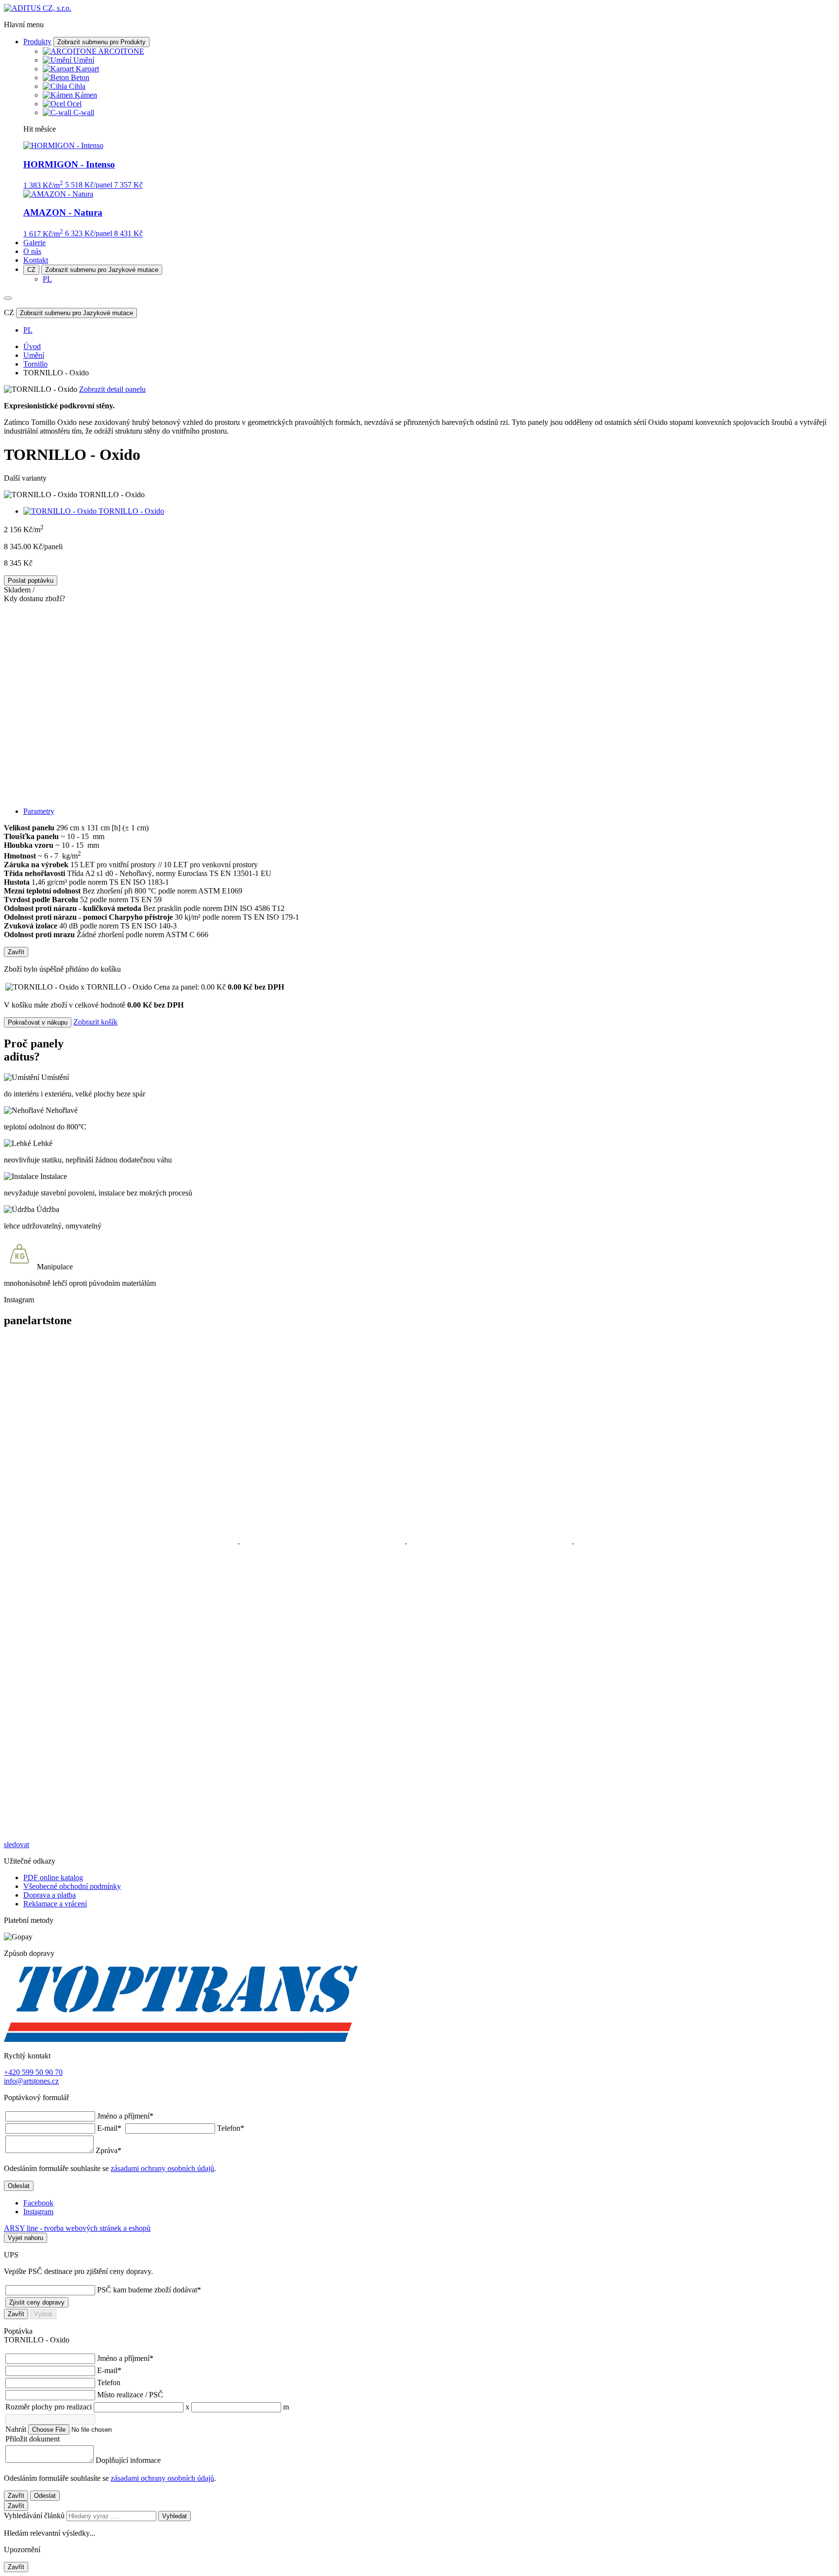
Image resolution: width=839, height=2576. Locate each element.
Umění (84, 60)
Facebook (38, 2203)
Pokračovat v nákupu (38, 1022)
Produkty (37, 42)
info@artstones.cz (31, 2081)
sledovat (17, 1844)
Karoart (87, 69)
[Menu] (8, 298)
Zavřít (16, 952)
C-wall (84, 112)
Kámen (86, 95)
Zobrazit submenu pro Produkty (101, 42)
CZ (31, 270)
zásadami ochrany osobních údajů (162, 2168)
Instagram (38, 2212)
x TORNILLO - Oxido (153, 987)
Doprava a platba (50, 1895)
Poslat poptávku (31, 581)
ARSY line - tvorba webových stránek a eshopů (77, 2228)
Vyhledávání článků (35, 2516)
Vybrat (43, 2314)
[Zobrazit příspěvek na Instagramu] (122, 1541)
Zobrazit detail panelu (112, 389)
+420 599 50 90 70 (33, 2072)
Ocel (74, 104)
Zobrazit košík (95, 1022)
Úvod (32, 346)
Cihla (77, 86)
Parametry (39, 811)
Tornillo (35, 364)
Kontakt (36, 260)
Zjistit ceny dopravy (37, 2302)
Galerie (34, 243)
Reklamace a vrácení (55, 1904)
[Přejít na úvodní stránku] (38, 8)
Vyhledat (175, 2516)
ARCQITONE (121, 51)
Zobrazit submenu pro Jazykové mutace (102, 270)
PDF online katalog (53, 1877)
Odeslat (19, 2186)
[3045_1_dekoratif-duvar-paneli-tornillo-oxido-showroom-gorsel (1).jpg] (419, 701)
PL (47, 279)
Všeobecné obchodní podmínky (72, 1886)
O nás (32, 251)
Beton (80, 77)
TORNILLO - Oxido (131, 511)
